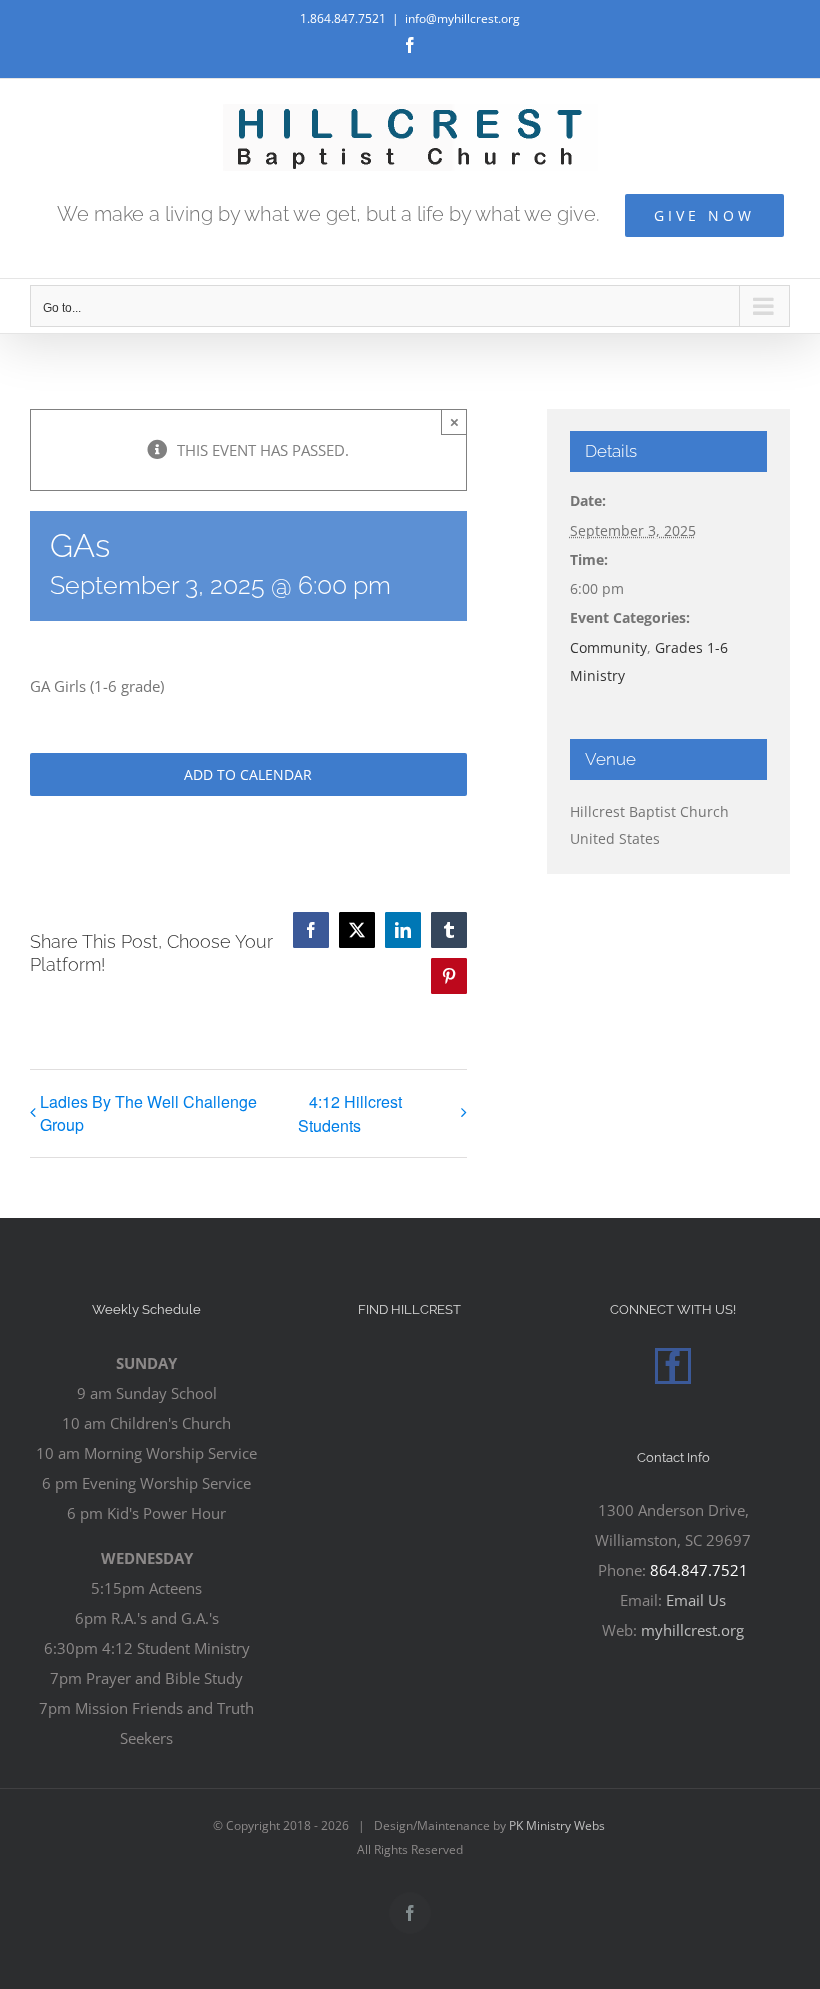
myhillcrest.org (692, 1630)
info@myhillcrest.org (462, 18)
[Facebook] (673, 1366)
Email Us (696, 1600)
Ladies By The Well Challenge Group (148, 1113)
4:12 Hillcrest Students (350, 1113)
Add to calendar (248, 774)
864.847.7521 (699, 1570)
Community (608, 647)
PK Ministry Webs (557, 1825)
